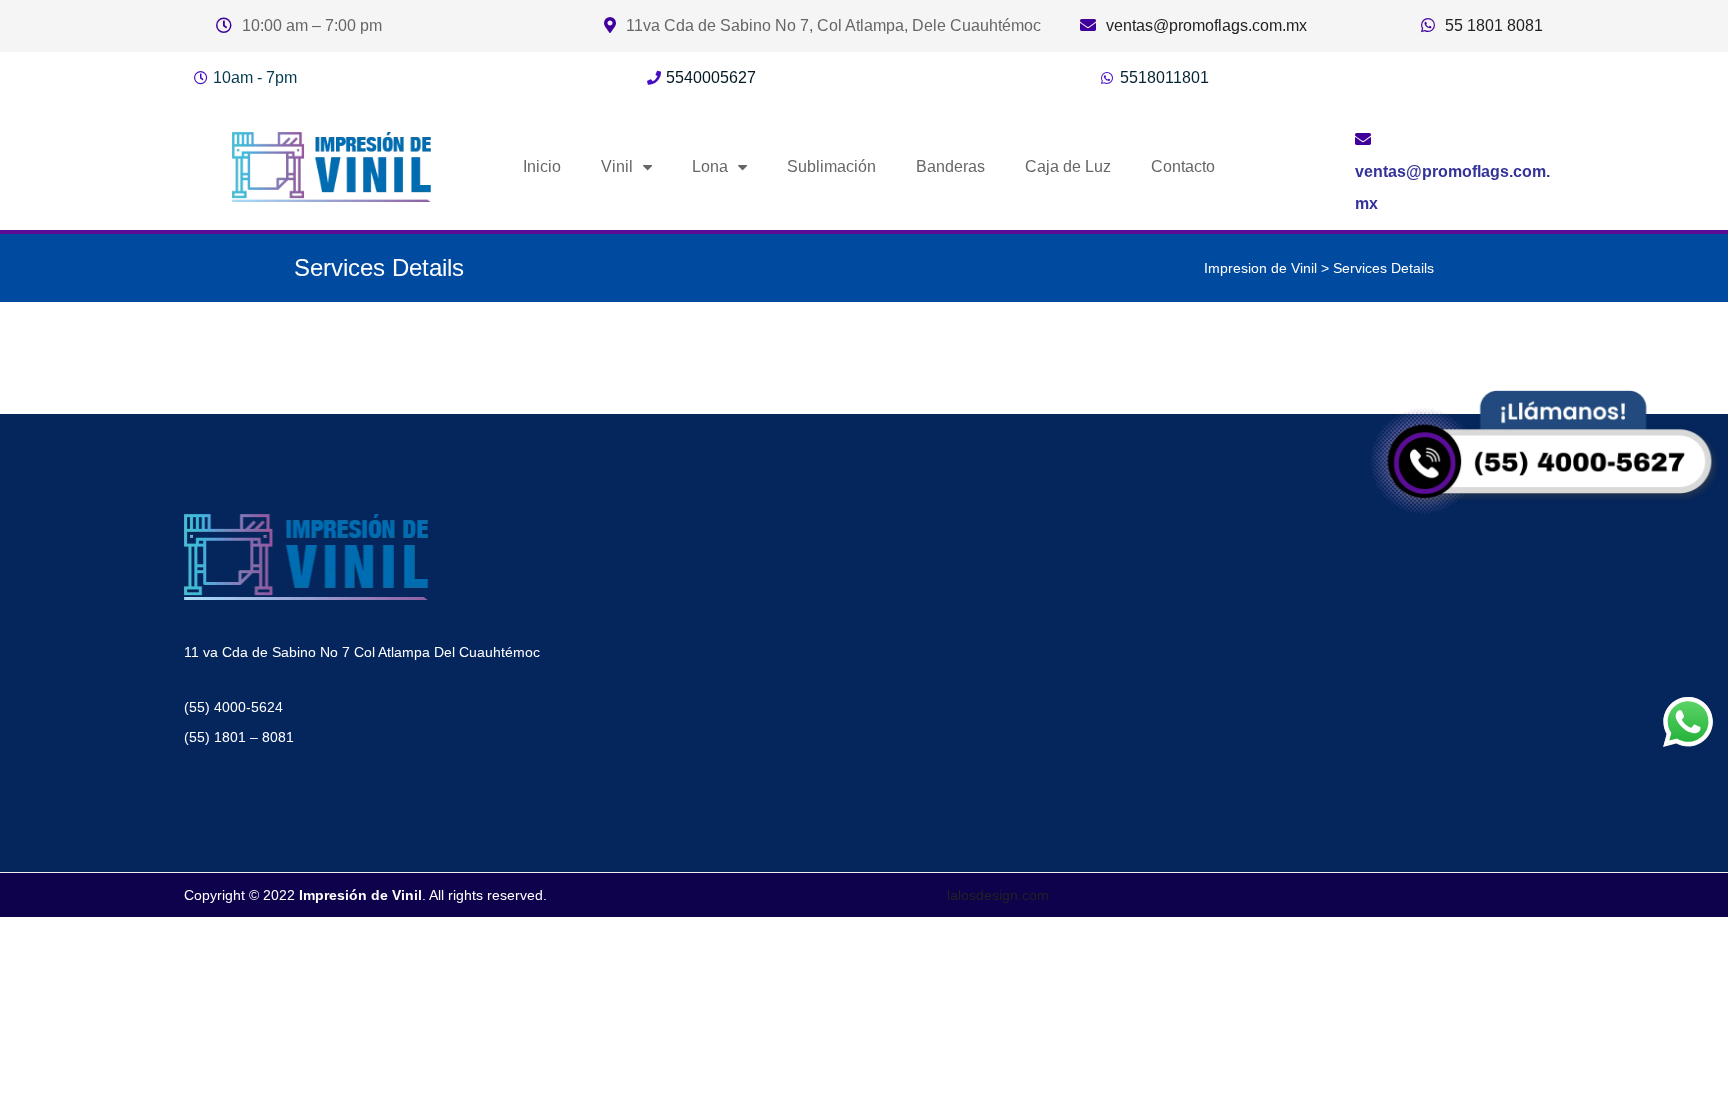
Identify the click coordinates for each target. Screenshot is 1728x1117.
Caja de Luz (1068, 166)
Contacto (1183, 166)
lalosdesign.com (998, 895)
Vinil (617, 166)
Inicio (542, 166)
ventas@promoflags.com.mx (1206, 25)
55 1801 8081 (1494, 25)
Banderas (950, 166)
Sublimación (831, 166)
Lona (710, 166)
